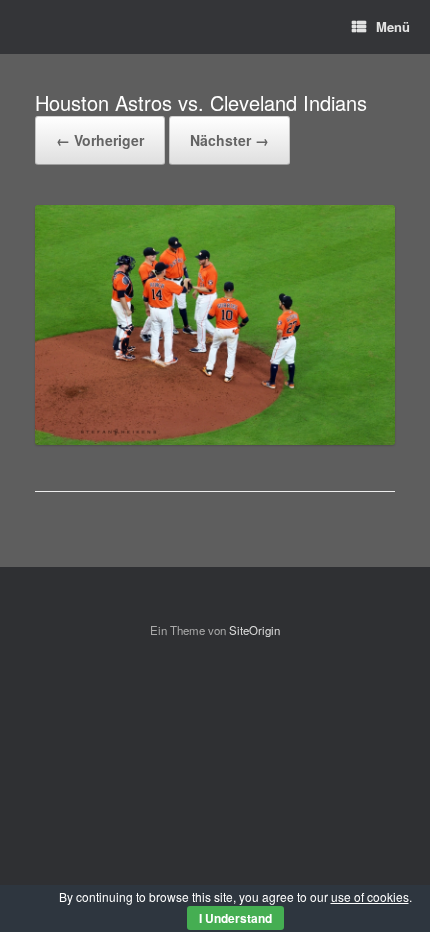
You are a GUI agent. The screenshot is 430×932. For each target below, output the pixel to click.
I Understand (235, 918)
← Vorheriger (100, 140)
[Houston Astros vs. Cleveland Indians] (215, 439)
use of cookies (370, 896)
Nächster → (229, 140)
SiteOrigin (254, 630)
